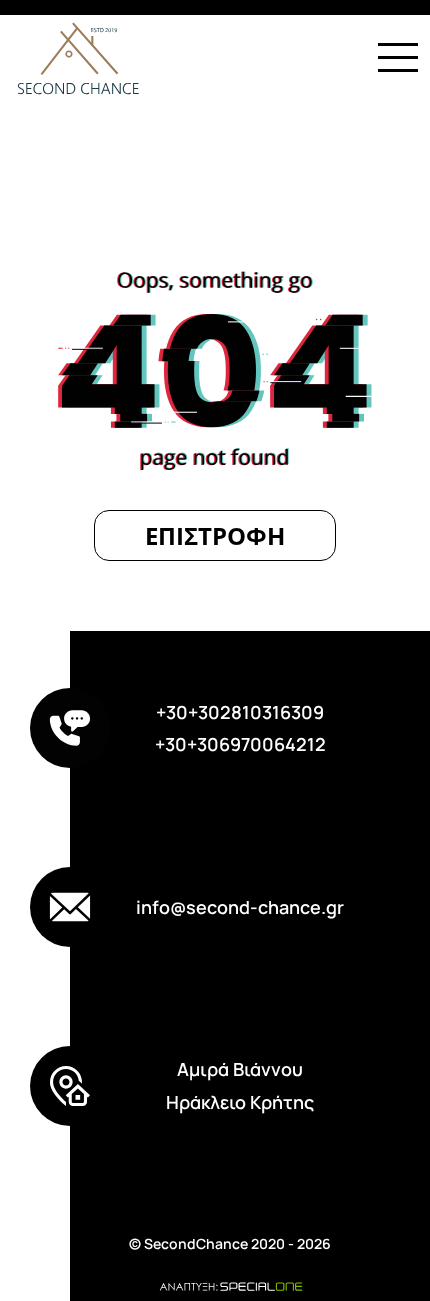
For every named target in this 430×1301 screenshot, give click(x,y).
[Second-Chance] (71, 57)
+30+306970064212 (240, 744)
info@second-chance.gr (240, 907)
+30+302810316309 (240, 712)
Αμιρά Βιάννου (240, 1069)
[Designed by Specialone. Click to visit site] (230, 1285)
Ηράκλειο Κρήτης (240, 1102)
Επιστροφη (215, 535)
